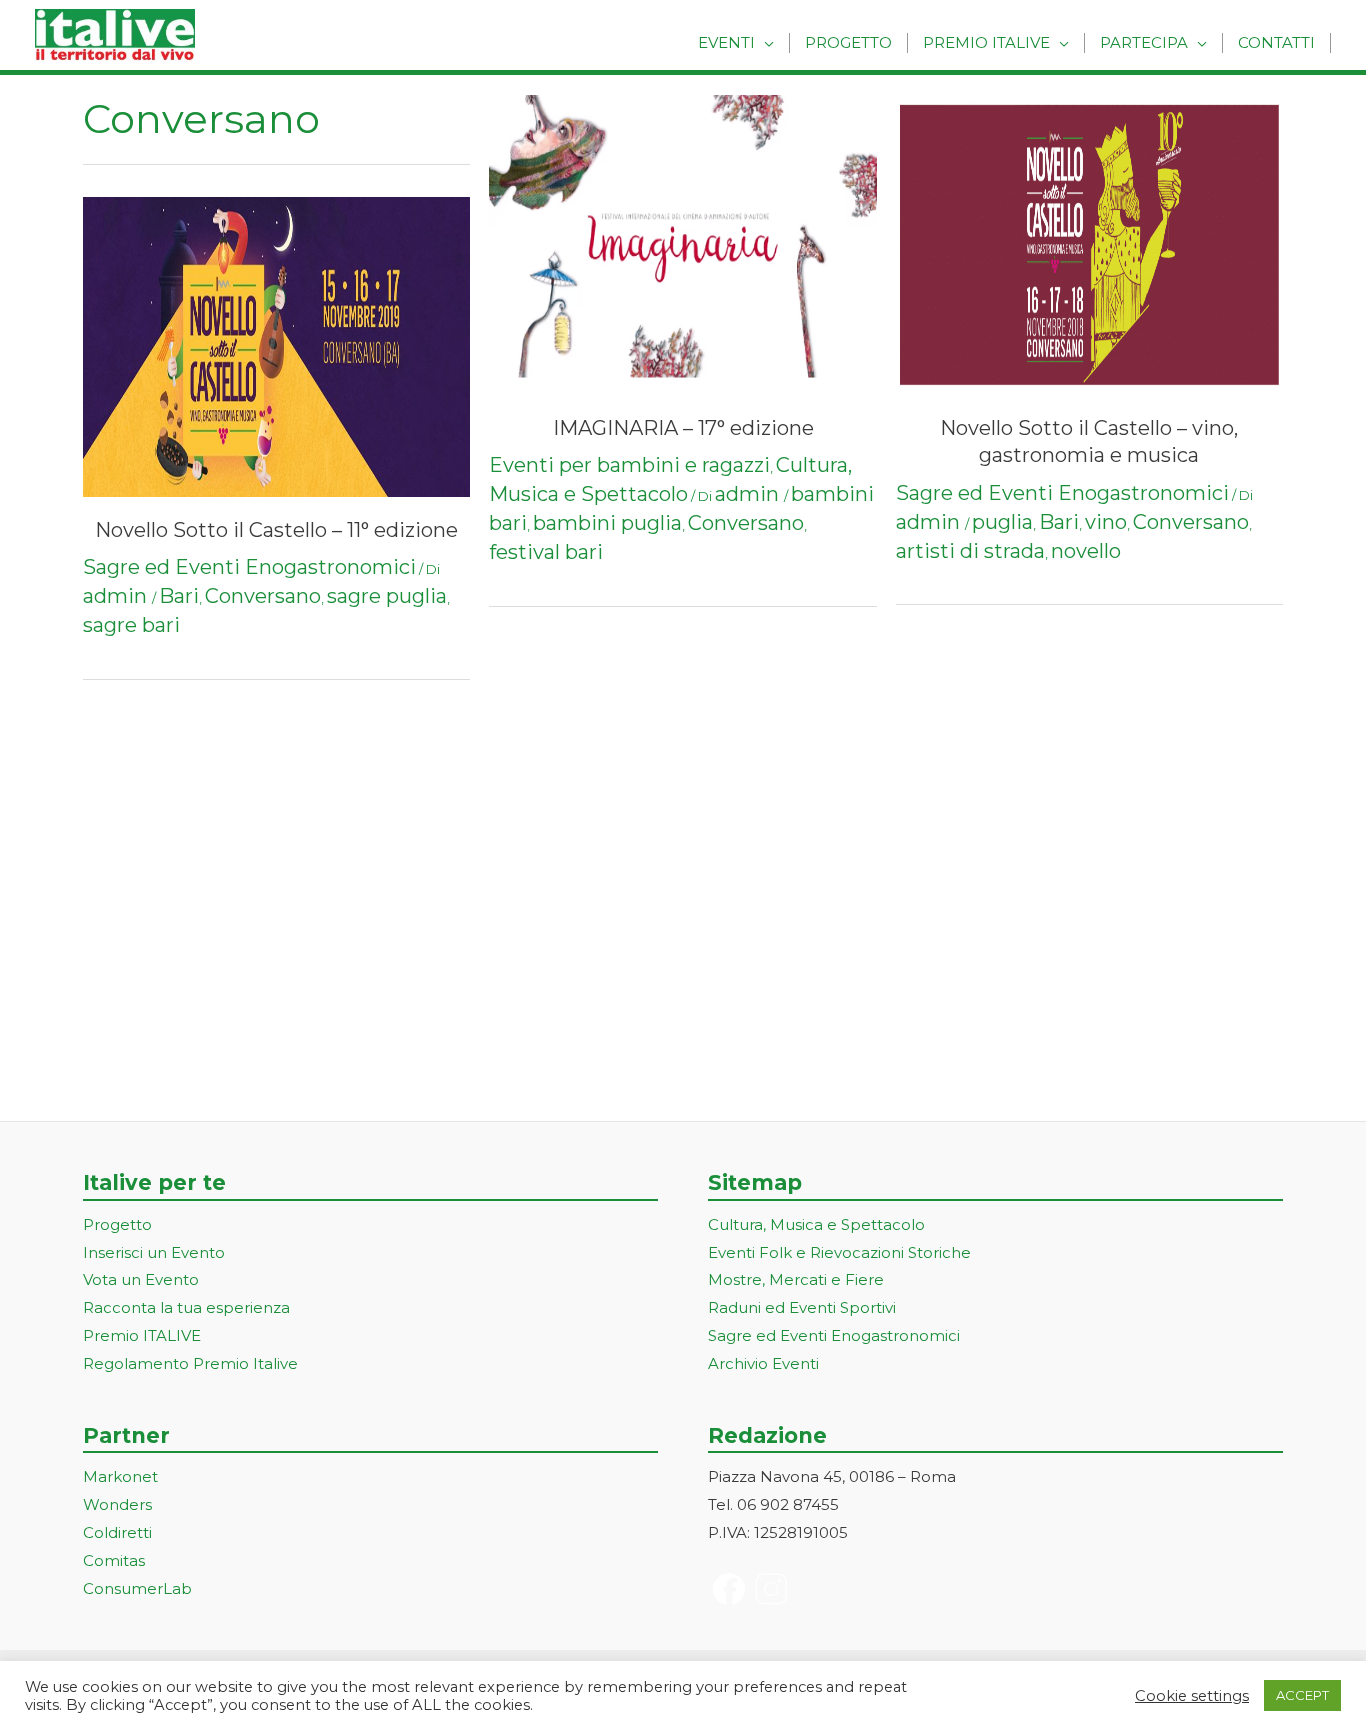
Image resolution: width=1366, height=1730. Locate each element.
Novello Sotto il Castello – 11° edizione (276, 530)
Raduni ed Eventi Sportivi (802, 1307)
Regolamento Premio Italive (190, 1363)
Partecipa (1144, 42)
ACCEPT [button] (1302, 1695)
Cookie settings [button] (1192, 1696)
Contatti (1276, 42)
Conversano (263, 596)
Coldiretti (117, 1532)
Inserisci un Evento (154, 1252)
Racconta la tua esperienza (186, 1307)
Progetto (848, 42)
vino (1106, 522)
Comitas (114, 1560)
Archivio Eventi (763, 1363)
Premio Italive (986, 42)
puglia (1002, 522)
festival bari (546, 552)
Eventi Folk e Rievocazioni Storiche (839, 1252)
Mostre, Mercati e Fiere (796, 1279)
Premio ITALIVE (142, 1335)
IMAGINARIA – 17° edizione (683, 428)
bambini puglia (607, 523)
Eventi (726, 42)
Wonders (117, 1504)
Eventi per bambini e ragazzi (629, 465)
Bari (179, 596)
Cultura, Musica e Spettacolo (816, 1224)
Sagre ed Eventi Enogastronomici (249, 567)
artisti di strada (970, 551)
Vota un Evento (141, 1279)
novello (1086, 551)
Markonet (120, 1476)
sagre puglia (387, 596)
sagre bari (131, 625)
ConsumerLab (137, 1588)
